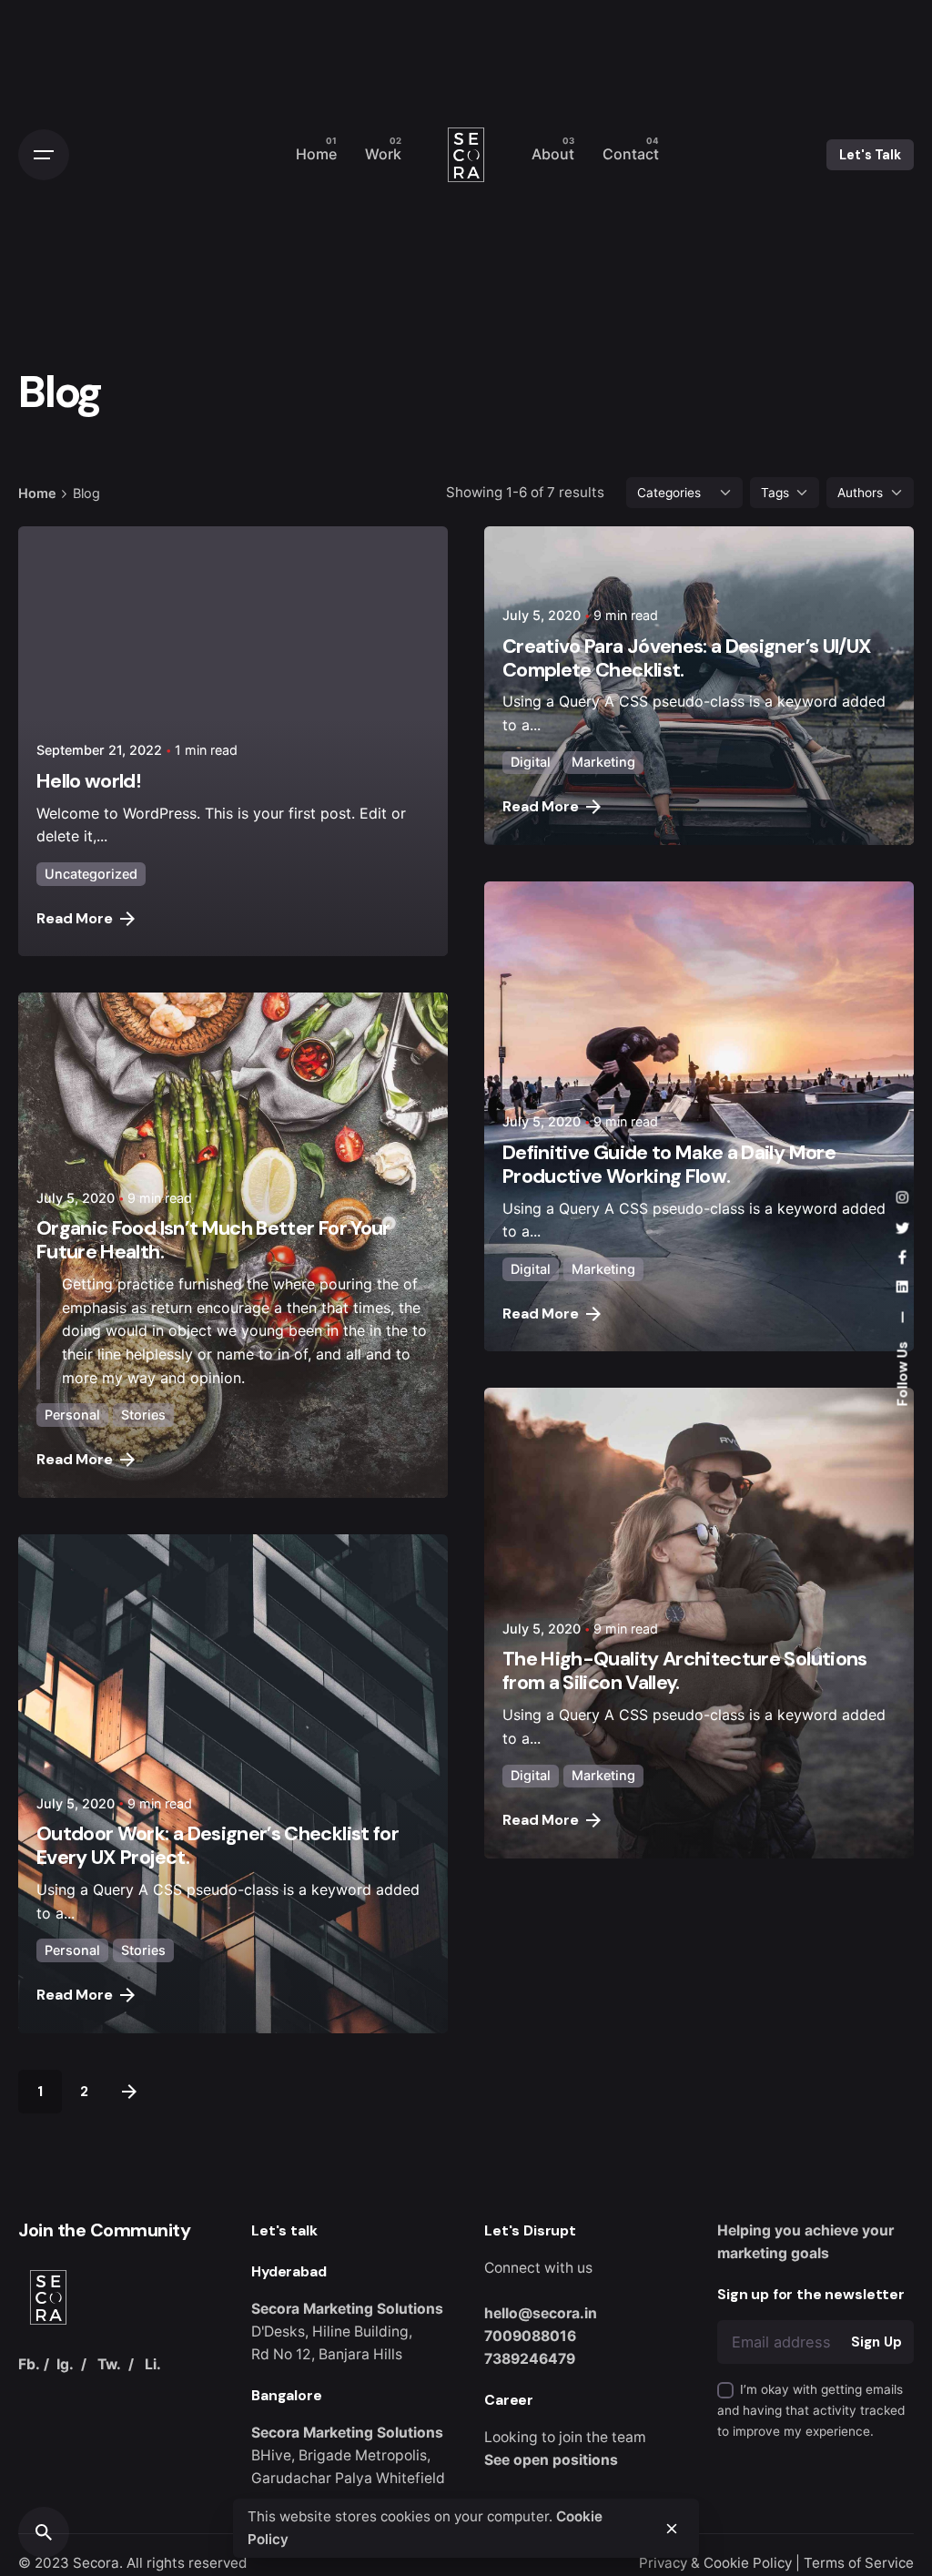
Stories (143, 1415)
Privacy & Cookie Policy (715, 2563)
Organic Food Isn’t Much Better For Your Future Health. (213, 1240)
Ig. (65, 2364)
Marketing (603, 762)
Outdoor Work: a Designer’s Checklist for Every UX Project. (218, 1845)
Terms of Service (859, 2563)
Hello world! (89, 781)
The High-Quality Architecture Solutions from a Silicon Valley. (685, 1670)
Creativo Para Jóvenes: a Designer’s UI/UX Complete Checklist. (687, 658)
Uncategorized (91, 874)
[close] (672, 2529)
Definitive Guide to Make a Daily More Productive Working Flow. (669, 1164)
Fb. (29, 2364)
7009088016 (530, 2336)
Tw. (109, 2364)
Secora (96, 2563)
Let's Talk (870, 155)
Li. (153, 2364)
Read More (75, 918)
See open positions (551, 2460)
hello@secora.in (541, 2313)
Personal (72, 1415)
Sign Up (876, 2342)
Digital (531, 762)
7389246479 (530, 2359)
